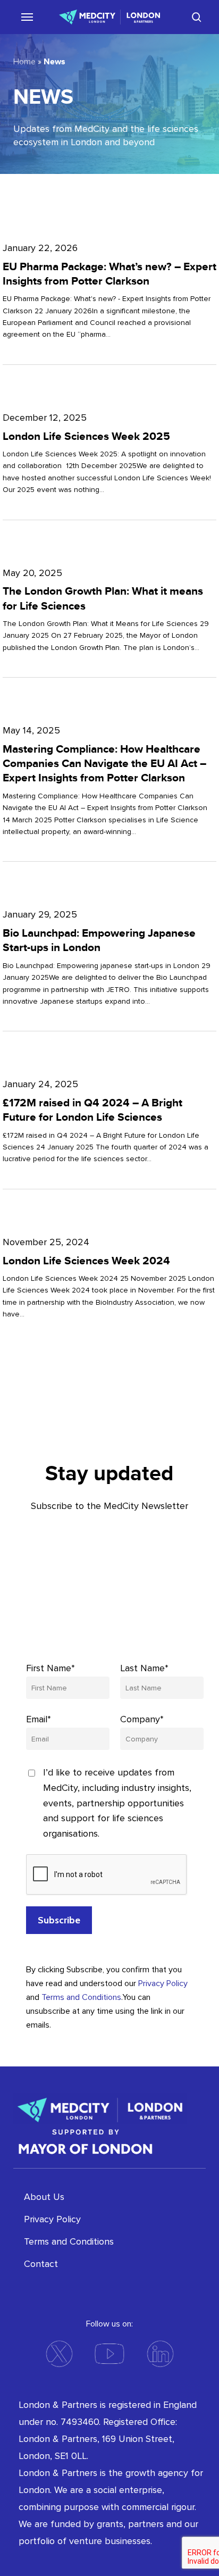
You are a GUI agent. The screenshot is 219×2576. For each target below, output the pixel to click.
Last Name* (144, 1668)
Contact (41, 2264)
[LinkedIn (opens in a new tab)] (160, 2354)
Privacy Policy (163, 1983)
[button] (23, 16)
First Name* (50, 1668)
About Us (44, 2197)
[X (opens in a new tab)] (59, 2354)
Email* (39, 1719)
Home (24, 62)
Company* (142, 1719)
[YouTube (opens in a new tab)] (109, 2354)
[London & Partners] (100, 2109)
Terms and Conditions (81, 1997)
